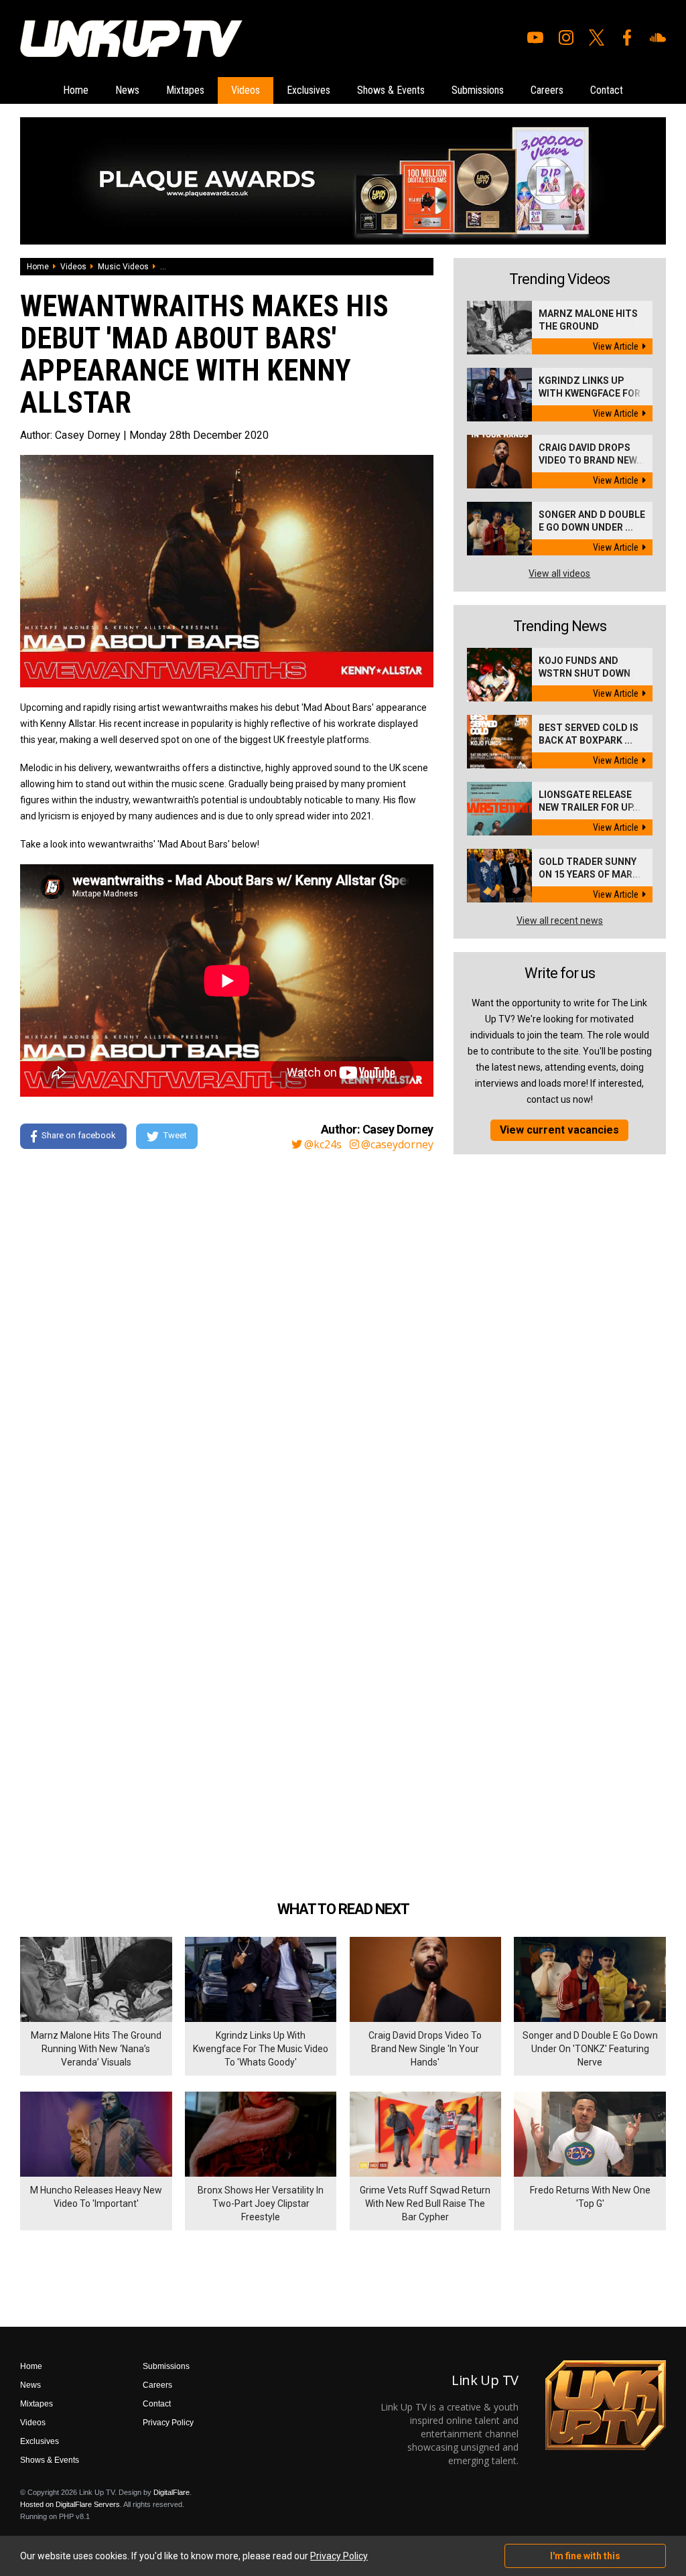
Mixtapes (185, 90)
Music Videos (123, 267)
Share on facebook (79, 1136)
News (127, 90)
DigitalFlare (171, 2492)
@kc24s (323, 1144)
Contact (607, 90)
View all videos (559, 573)
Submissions (478, 90)
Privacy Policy (168, 2423)
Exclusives (308, 90)
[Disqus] (227, 1343)
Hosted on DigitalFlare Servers (70, 2504)
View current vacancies (559, 1130)
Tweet (175, 1136)
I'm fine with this (585, 2556)
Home (76, 90)
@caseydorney (397, 1144)
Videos (246, 90)
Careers (547, 90)
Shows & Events (391, 90)
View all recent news (560, 921)
